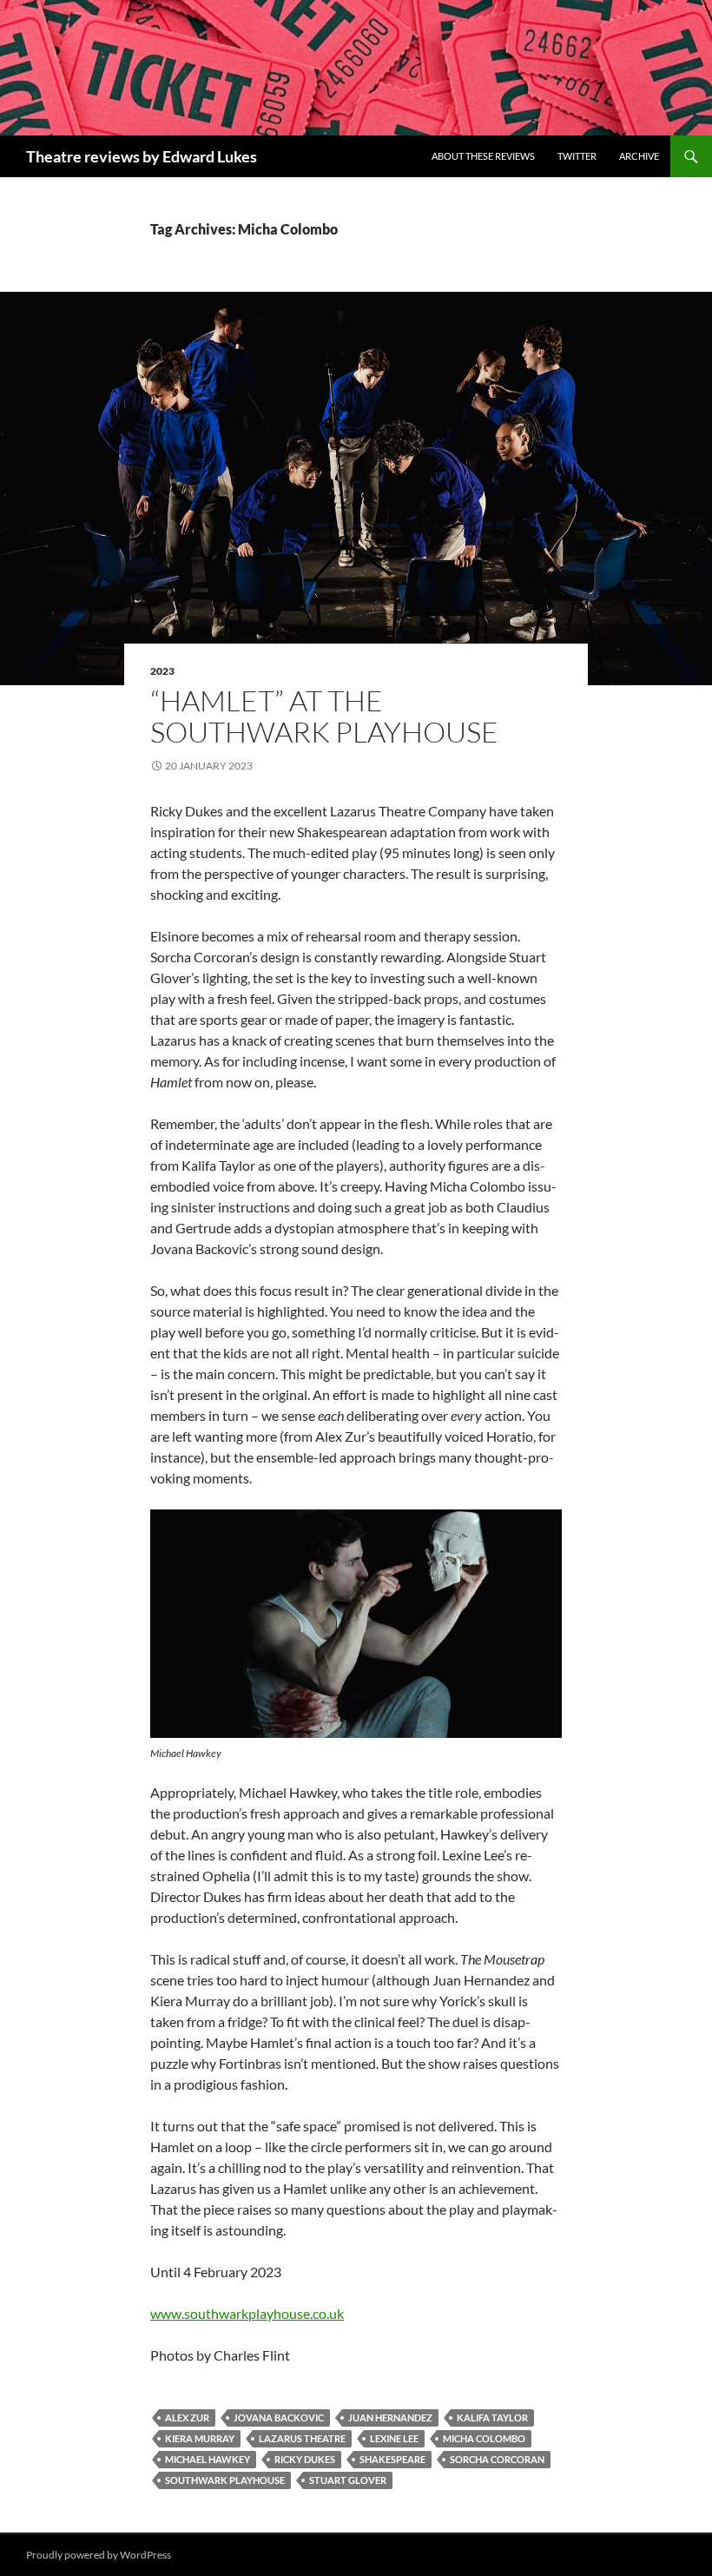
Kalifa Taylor (492, 2417)
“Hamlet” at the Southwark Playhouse (324, 716)
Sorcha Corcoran (497, 2459)
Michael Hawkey (208, 2459)
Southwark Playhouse (225, 2480)
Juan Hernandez (390, 2417)
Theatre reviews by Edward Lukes (142, 156)
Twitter (577, 156)
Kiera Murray (200, 2438)
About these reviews (483, 156)
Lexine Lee (394, 2438)
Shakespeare (392, 2459)
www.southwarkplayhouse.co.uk (247, 2313)
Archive (639, 156)
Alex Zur (187, 2417)
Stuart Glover (348, 2480)
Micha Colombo (484, 2438)
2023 (162, 671)
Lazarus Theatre (302, 2438)
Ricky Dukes (305, 2459)
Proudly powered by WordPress (99, 2555)
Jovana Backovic (279, 2417)
